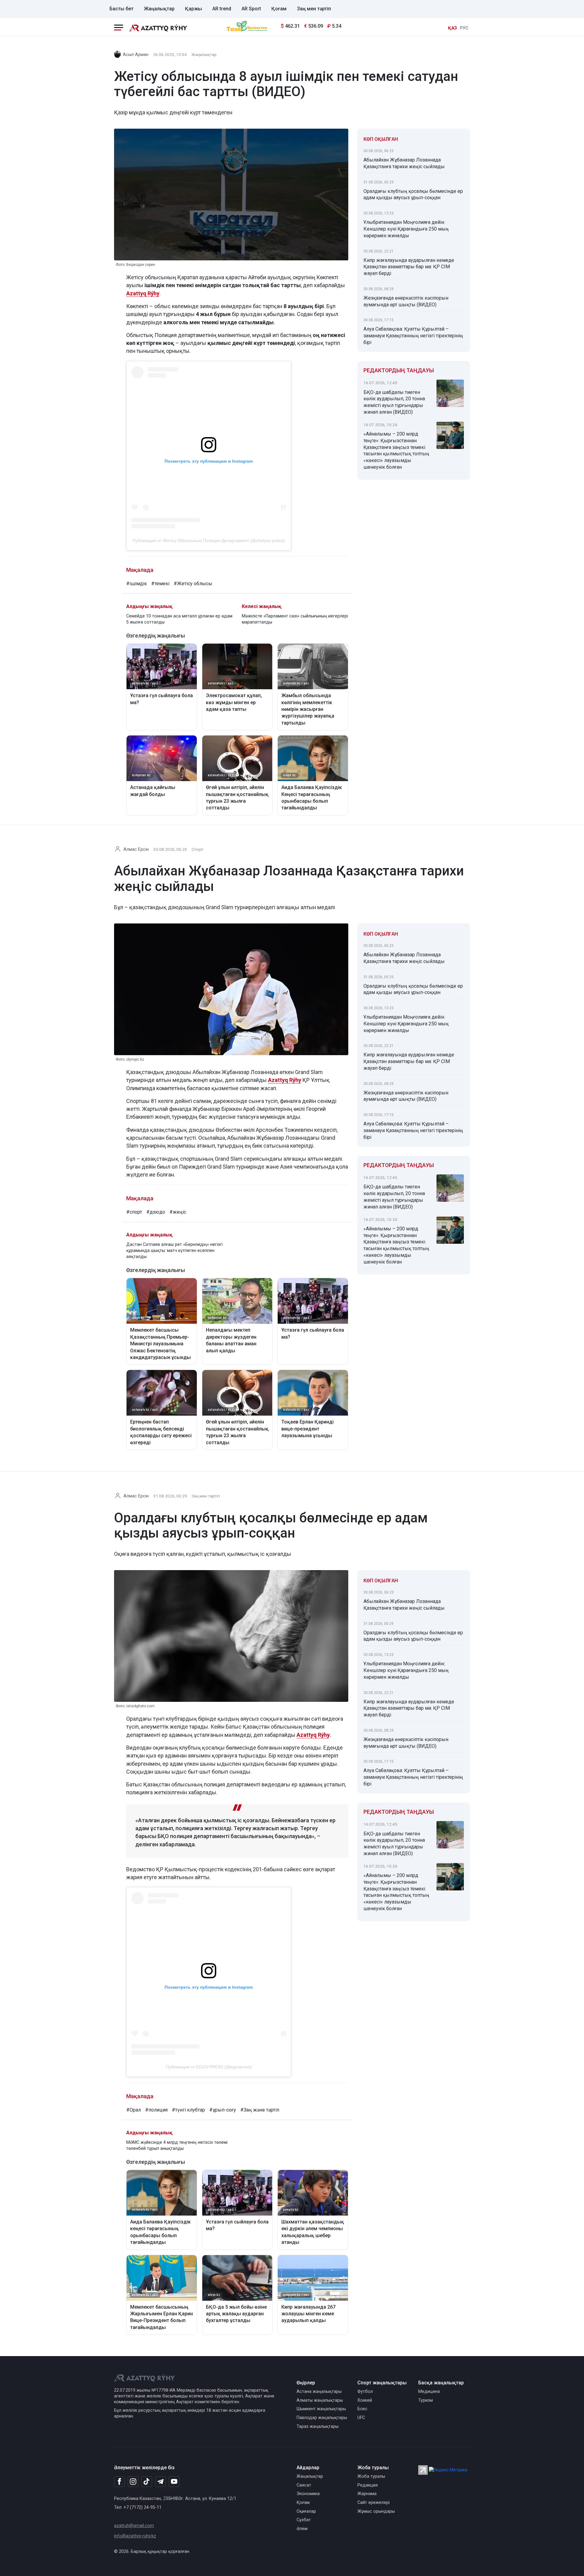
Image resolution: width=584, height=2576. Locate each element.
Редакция (368, 2485)
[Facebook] (119, 2481)
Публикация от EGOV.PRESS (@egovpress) (209, 2067)
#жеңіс (178, 1212)
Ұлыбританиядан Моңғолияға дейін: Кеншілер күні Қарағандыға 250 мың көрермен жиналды (406, 229)
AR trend (222, 9)
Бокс (362, 2409)
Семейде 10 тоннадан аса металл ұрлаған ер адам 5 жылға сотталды (179, 619)
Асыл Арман (136, 55)
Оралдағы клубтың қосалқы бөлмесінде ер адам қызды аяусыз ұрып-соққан (413, 195)
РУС (464, 28)
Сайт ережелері (374, 2503)
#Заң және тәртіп (260, 2110)
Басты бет (122, 9)
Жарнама (367, 2494)
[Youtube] (174, 2482)
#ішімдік (137, 584)
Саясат (304, 2485)
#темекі (160, 584)
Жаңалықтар (159, 9)
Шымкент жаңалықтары (321, 2409)
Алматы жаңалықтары (320, 2400)
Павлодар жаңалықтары (322, 2418)
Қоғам (279, 9)
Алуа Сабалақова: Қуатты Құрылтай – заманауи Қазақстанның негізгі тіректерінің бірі (413, 336)
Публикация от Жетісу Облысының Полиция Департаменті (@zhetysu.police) (209, 541)
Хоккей (365, 2400)
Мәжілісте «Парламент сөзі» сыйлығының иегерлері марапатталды (295, 619)
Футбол (365, 2392)
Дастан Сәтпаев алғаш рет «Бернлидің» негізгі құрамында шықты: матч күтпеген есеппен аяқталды (174, 1251)
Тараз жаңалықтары (318, 2427)
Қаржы (193, 9)
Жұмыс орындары (376, 2511)
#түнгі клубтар (188, 2110)
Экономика (308, 2494)
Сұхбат (304, 2520)
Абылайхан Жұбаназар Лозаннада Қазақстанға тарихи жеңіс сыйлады (404, 163)
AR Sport (251, 9)
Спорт (198, 849)
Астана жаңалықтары (319, 2392)
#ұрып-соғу (223, 2110)
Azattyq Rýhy (143, 293)
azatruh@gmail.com (134, 2526)
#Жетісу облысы (193, 584)
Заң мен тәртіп (314, 9)
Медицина (429, 2392)
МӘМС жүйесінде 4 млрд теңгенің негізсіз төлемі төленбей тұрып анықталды (177, 2145)
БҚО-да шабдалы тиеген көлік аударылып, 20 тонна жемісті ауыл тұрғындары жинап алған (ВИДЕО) (394, 402)
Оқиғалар (306, 2511)
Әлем (302, 2529)
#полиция (156, 2110)
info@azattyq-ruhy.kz (135, 2536)
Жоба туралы (371, 2476)
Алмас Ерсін (136, 849)
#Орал (134, 2110)
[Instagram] (133, 2482)
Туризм (426, 2400)
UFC (361, 2418)
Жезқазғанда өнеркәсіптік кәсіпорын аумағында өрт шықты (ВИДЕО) (406, 301)
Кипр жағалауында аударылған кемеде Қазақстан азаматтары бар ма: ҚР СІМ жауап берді (409, 267)
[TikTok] (147, 2481)
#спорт (134, 1212)
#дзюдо (156, 1212)
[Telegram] (160, 2482)
